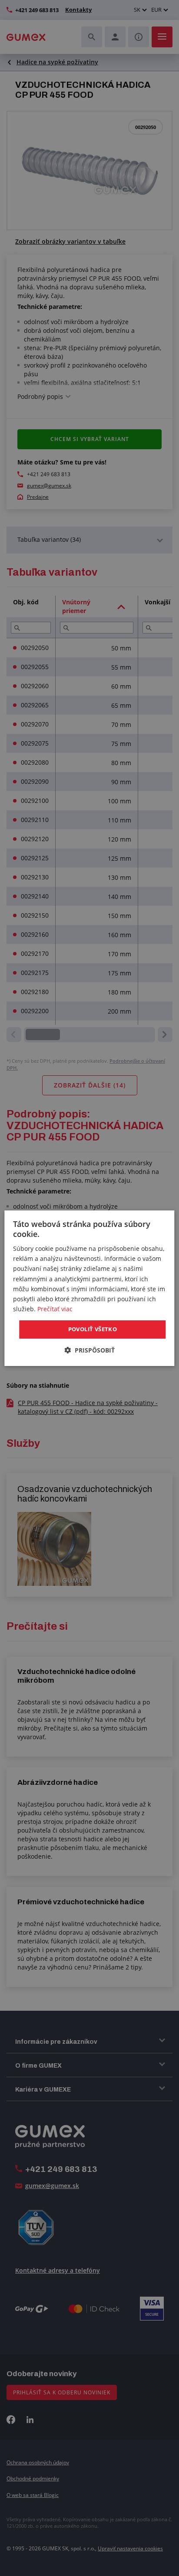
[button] (89, 1350)
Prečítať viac (55, 1309)
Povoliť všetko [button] (93, 1329)
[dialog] (89, 1288)
